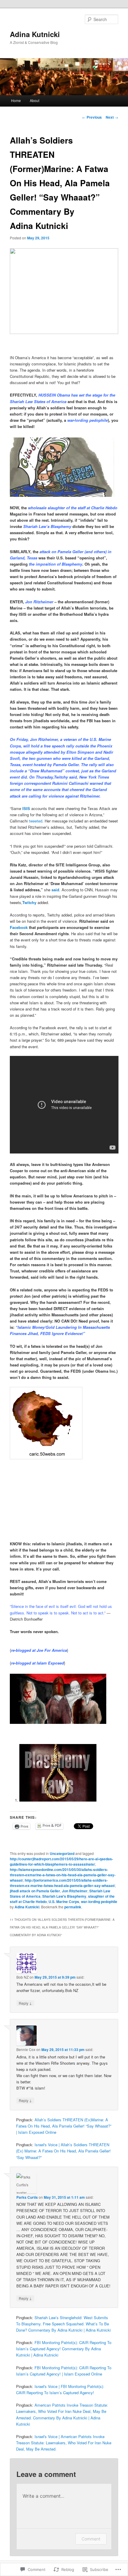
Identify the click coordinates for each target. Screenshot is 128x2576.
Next (112, 117)
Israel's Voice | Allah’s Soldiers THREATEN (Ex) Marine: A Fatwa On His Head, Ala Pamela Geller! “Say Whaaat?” (63, 2151)
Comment (91, 2539)
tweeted (36, 821)
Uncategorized (62, 1853)
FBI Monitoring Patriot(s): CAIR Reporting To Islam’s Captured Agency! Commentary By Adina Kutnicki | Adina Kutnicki (64, 2349)
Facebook (19, 927)
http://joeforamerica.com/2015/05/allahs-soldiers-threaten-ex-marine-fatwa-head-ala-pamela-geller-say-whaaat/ (62, 1883)
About (35, 100)
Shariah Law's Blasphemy (64, 1896)
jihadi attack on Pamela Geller (35, 1891)
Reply (25, 2003)
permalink (73, 1907)
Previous (92, 117)
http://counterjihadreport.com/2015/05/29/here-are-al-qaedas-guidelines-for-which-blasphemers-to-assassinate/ (61, 1861)
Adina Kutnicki (35, 34)
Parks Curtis (27, 2197)
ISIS (26, 808)
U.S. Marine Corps (64, 1902)
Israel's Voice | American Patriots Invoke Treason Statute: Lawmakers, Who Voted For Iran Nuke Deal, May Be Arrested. (64, 2443)
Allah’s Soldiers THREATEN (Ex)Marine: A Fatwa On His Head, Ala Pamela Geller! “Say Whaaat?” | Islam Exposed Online (64, 2126)
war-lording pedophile (99, 1902)
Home (16, 100)
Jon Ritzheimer (75, 1891)
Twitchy (29, 902)
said (55, 890)
